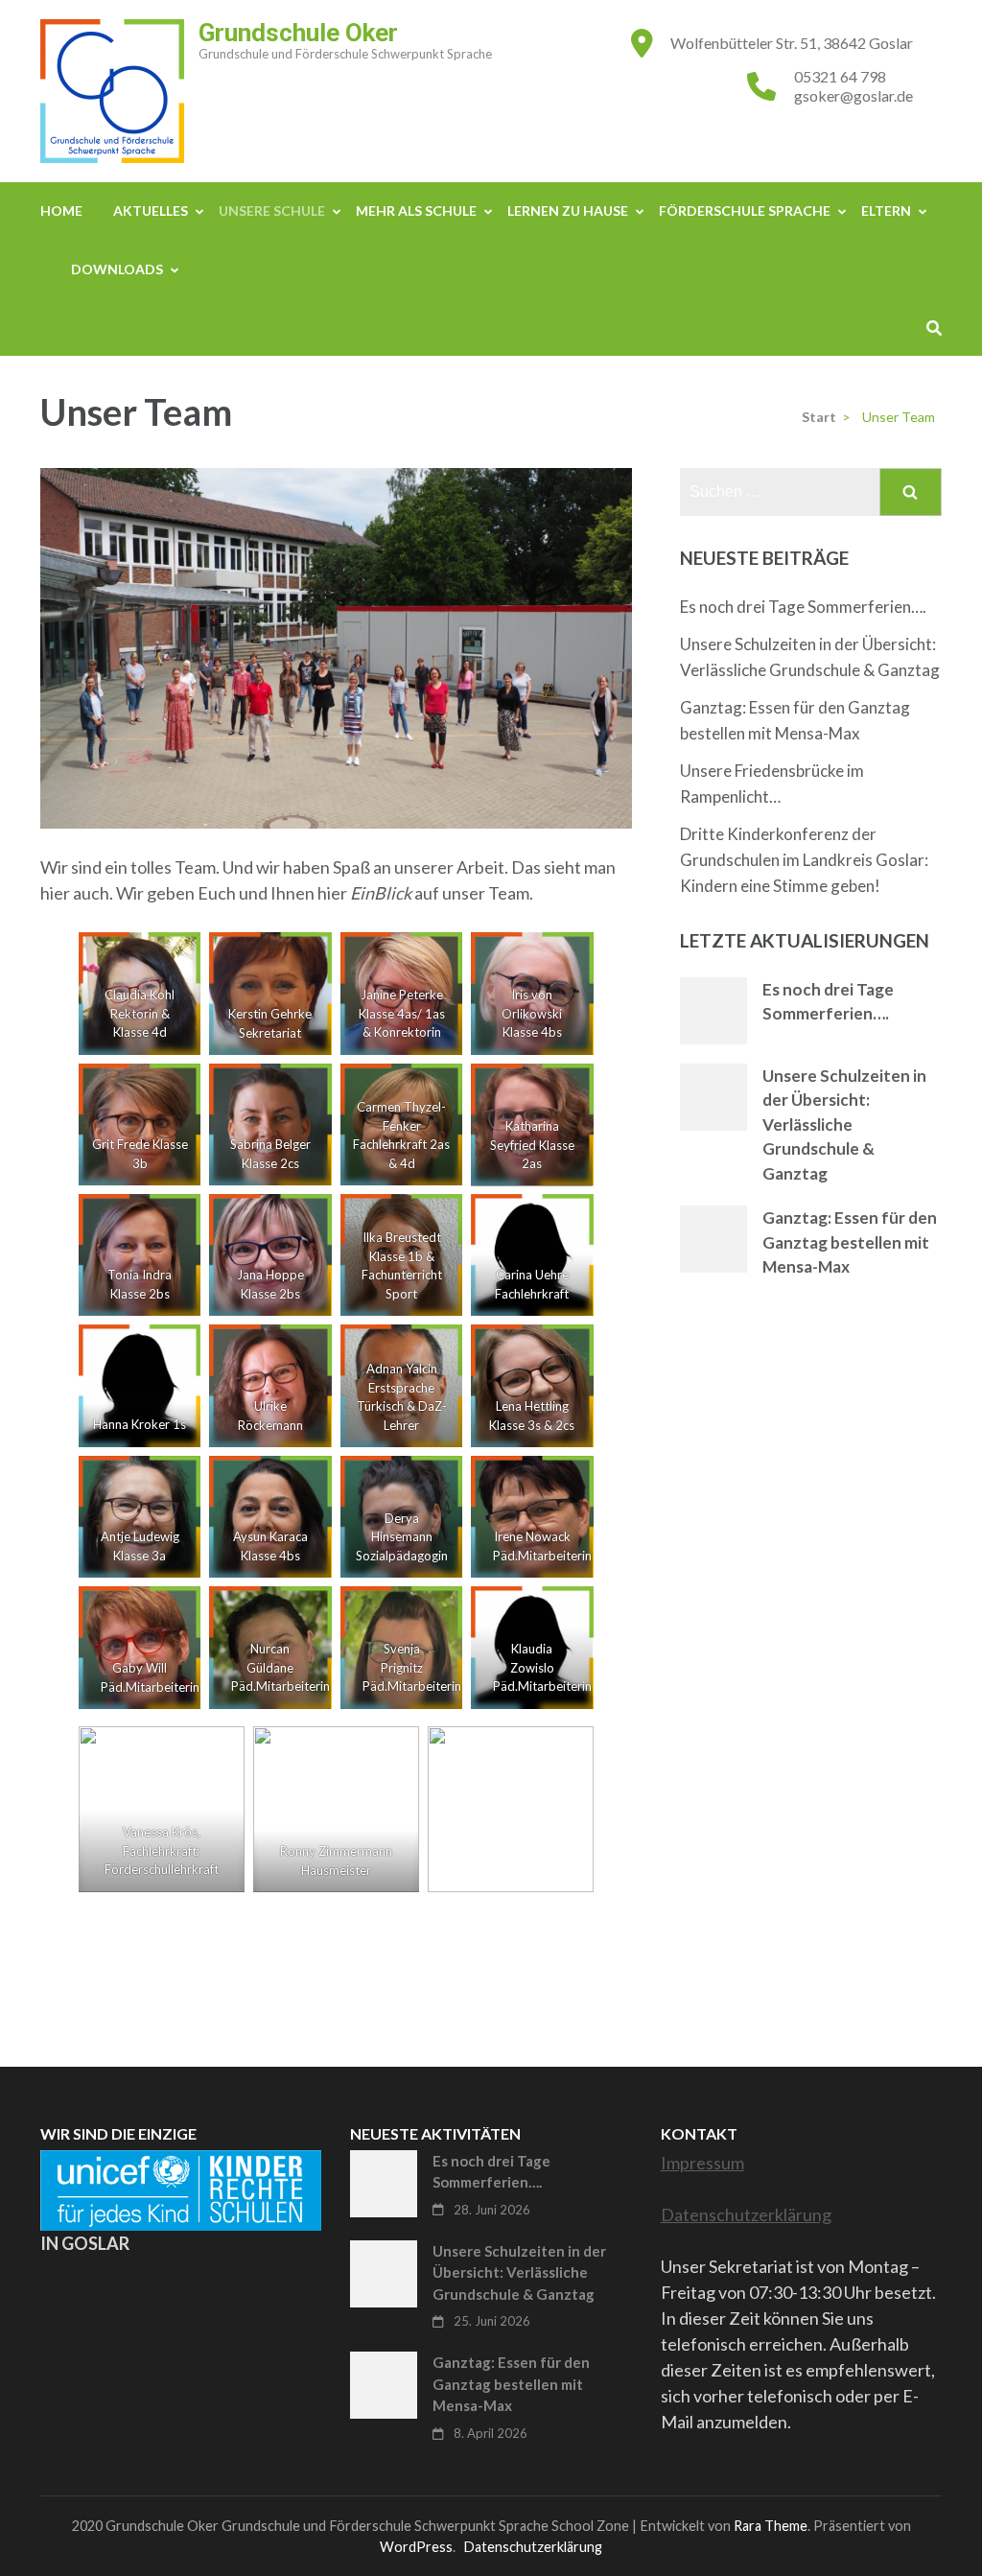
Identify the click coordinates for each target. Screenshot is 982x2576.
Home (61, 211)
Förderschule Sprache (745, 211)
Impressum (702, 2163)
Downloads (117, 269)
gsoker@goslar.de (853, 95)
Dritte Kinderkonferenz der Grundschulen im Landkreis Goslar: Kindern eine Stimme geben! (804, 860)
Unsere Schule (272, 211)
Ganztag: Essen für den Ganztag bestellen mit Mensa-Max (850, 1242)
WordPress (416, 2547)
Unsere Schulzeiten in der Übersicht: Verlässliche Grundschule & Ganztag (844, 1124)
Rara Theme (771, 2526)
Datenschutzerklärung (746, 2214)
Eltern (886, 211)
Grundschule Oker (298, 33)
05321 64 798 (840, 76)
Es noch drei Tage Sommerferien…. (803, 607)
